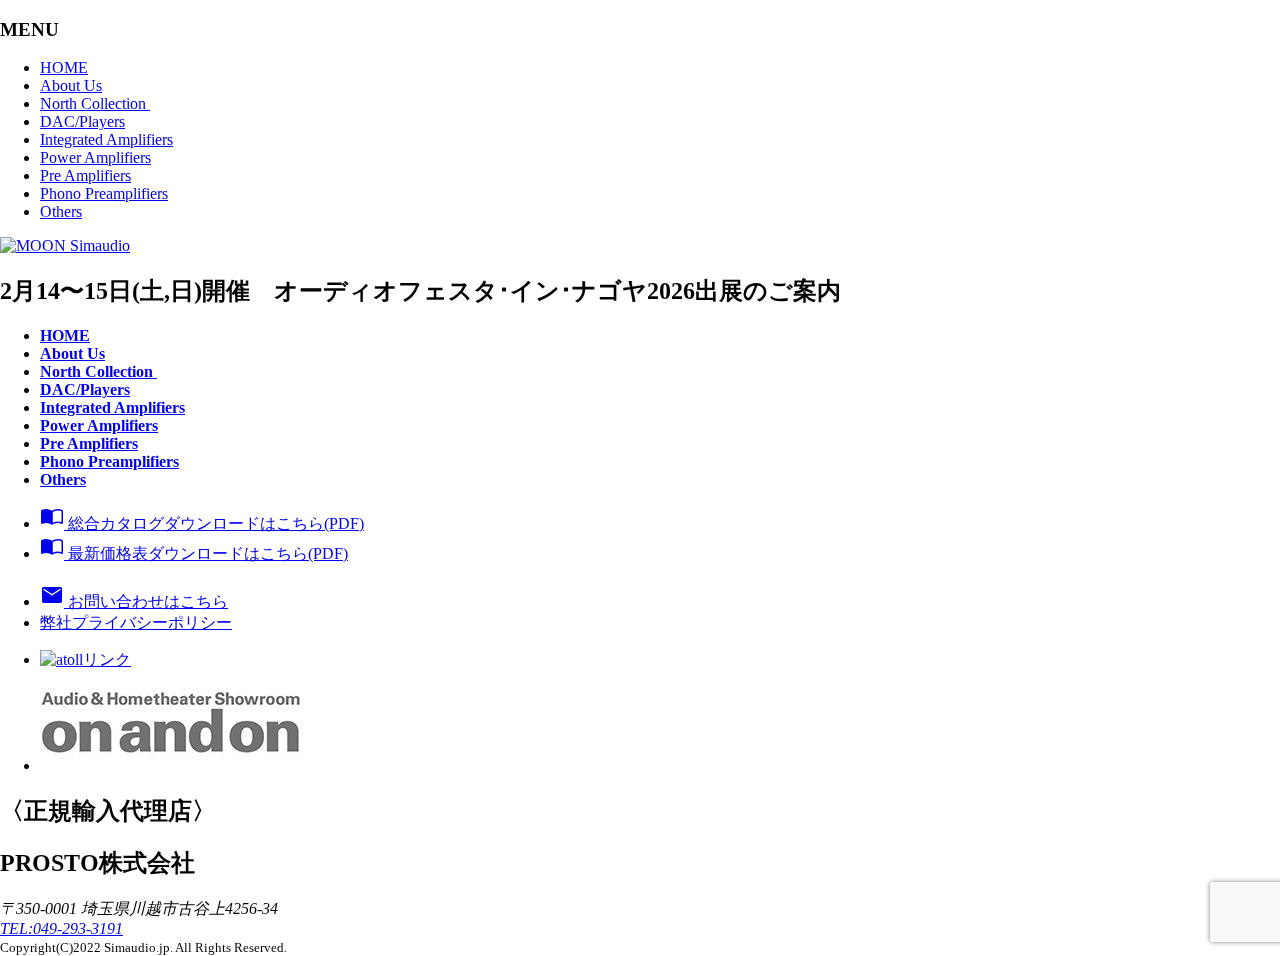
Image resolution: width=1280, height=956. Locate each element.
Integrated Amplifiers (106, 139)
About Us (71, 85)
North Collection (95, 103)
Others (61, 211)
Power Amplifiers (95, 157)
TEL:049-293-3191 (61, 928)
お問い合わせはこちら (134, 601)
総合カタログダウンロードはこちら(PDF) (202, 523)
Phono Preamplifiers (104, 193)
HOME (64, 67)
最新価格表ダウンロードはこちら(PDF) (194, 553)
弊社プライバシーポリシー (136, 622)
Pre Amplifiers (85, 175)
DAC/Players (82, 121)
